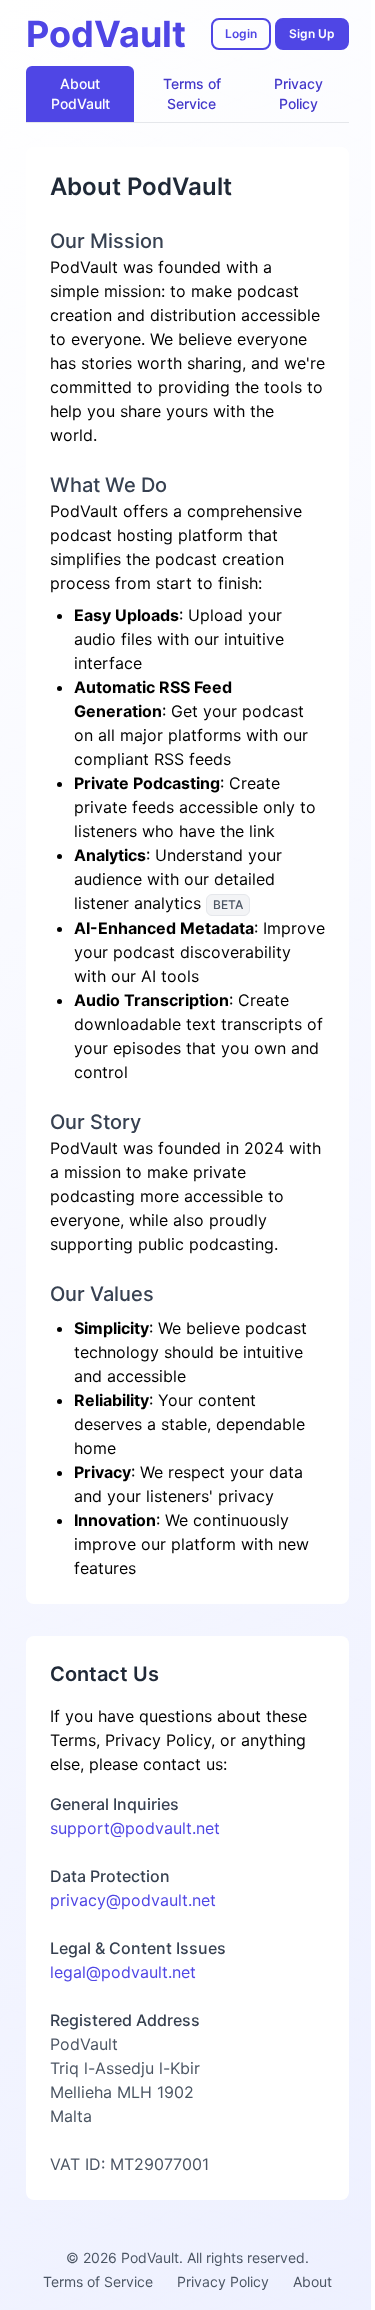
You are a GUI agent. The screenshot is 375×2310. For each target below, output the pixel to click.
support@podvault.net (135, 1828)
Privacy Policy (223, 2281)
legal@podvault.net (123, 1972)
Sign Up (312, 33)
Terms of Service (98, 2281)
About (312, 2281)
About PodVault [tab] (80, 93)
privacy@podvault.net (133, 1900)
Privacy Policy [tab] (298, 93)
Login (241, 33)
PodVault (106, 34)
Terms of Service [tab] (192, 93)
